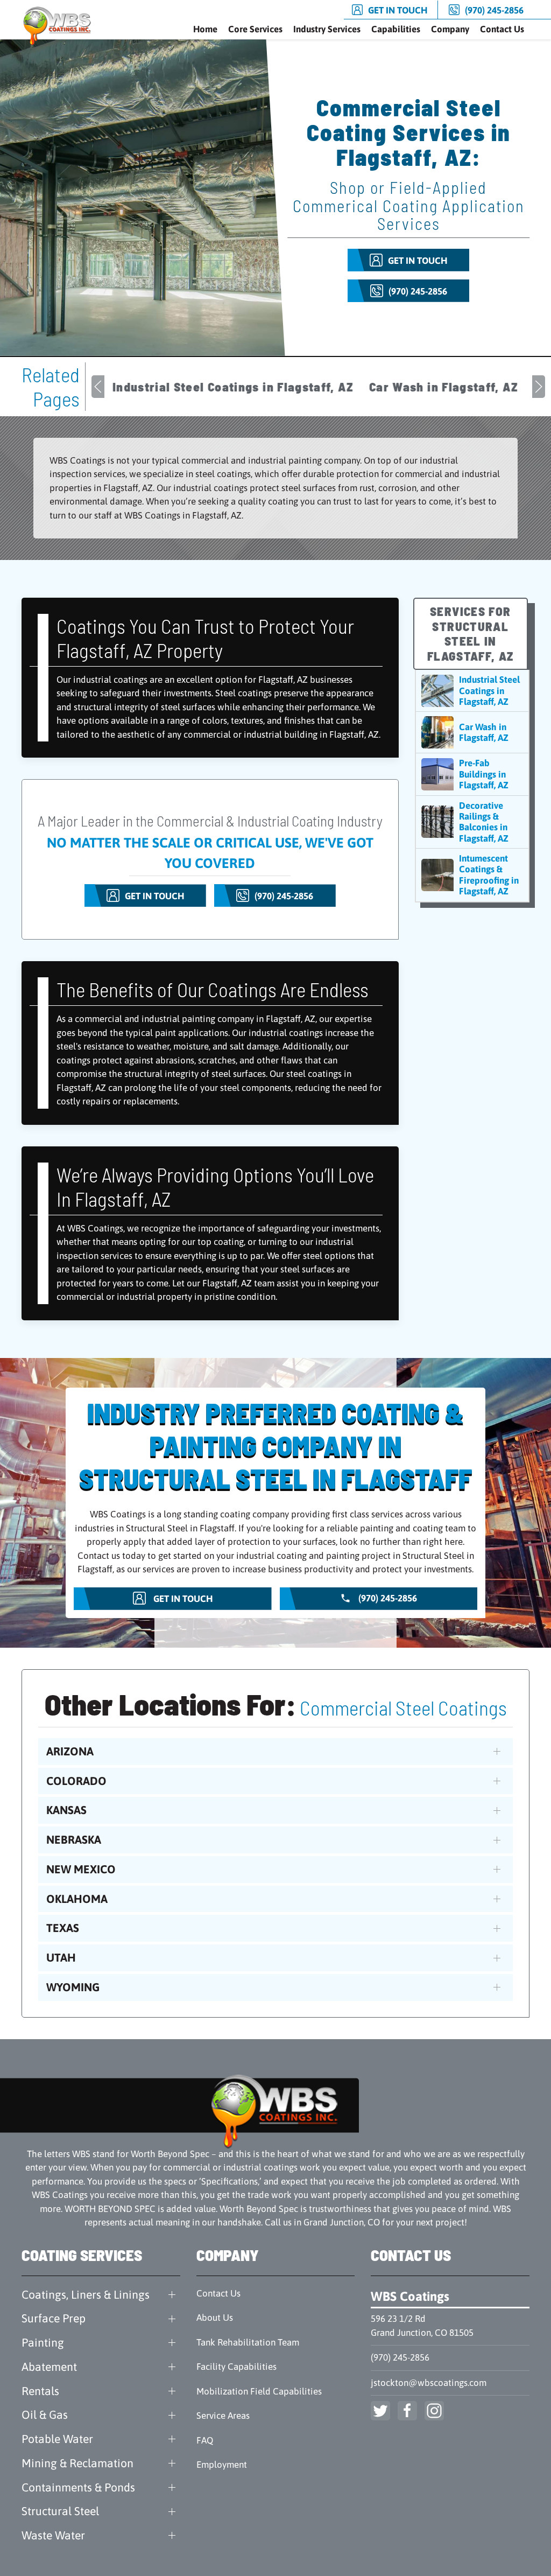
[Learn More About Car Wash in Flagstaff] (472, 732)
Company (450, 29)
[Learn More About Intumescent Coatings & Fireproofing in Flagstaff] (472, 875)
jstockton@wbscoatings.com (429, 2383)
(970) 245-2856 (400, 2357)
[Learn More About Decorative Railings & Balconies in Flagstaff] (472, 822)
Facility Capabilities (236, 2367)
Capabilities (396, 29)
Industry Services (327, 29)
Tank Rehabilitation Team (248, 2342)
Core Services (255, 29)
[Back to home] (59, 26)
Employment (222, 2465)
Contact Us (502, 29)
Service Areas (223, 2416)
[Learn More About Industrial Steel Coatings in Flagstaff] (472, 691)
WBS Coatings (410, 2296)
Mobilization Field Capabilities (259, 2391)
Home (205, 29)
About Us (215, 2318)
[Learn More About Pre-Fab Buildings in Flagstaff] (472, 774)
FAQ (205, 2440)
